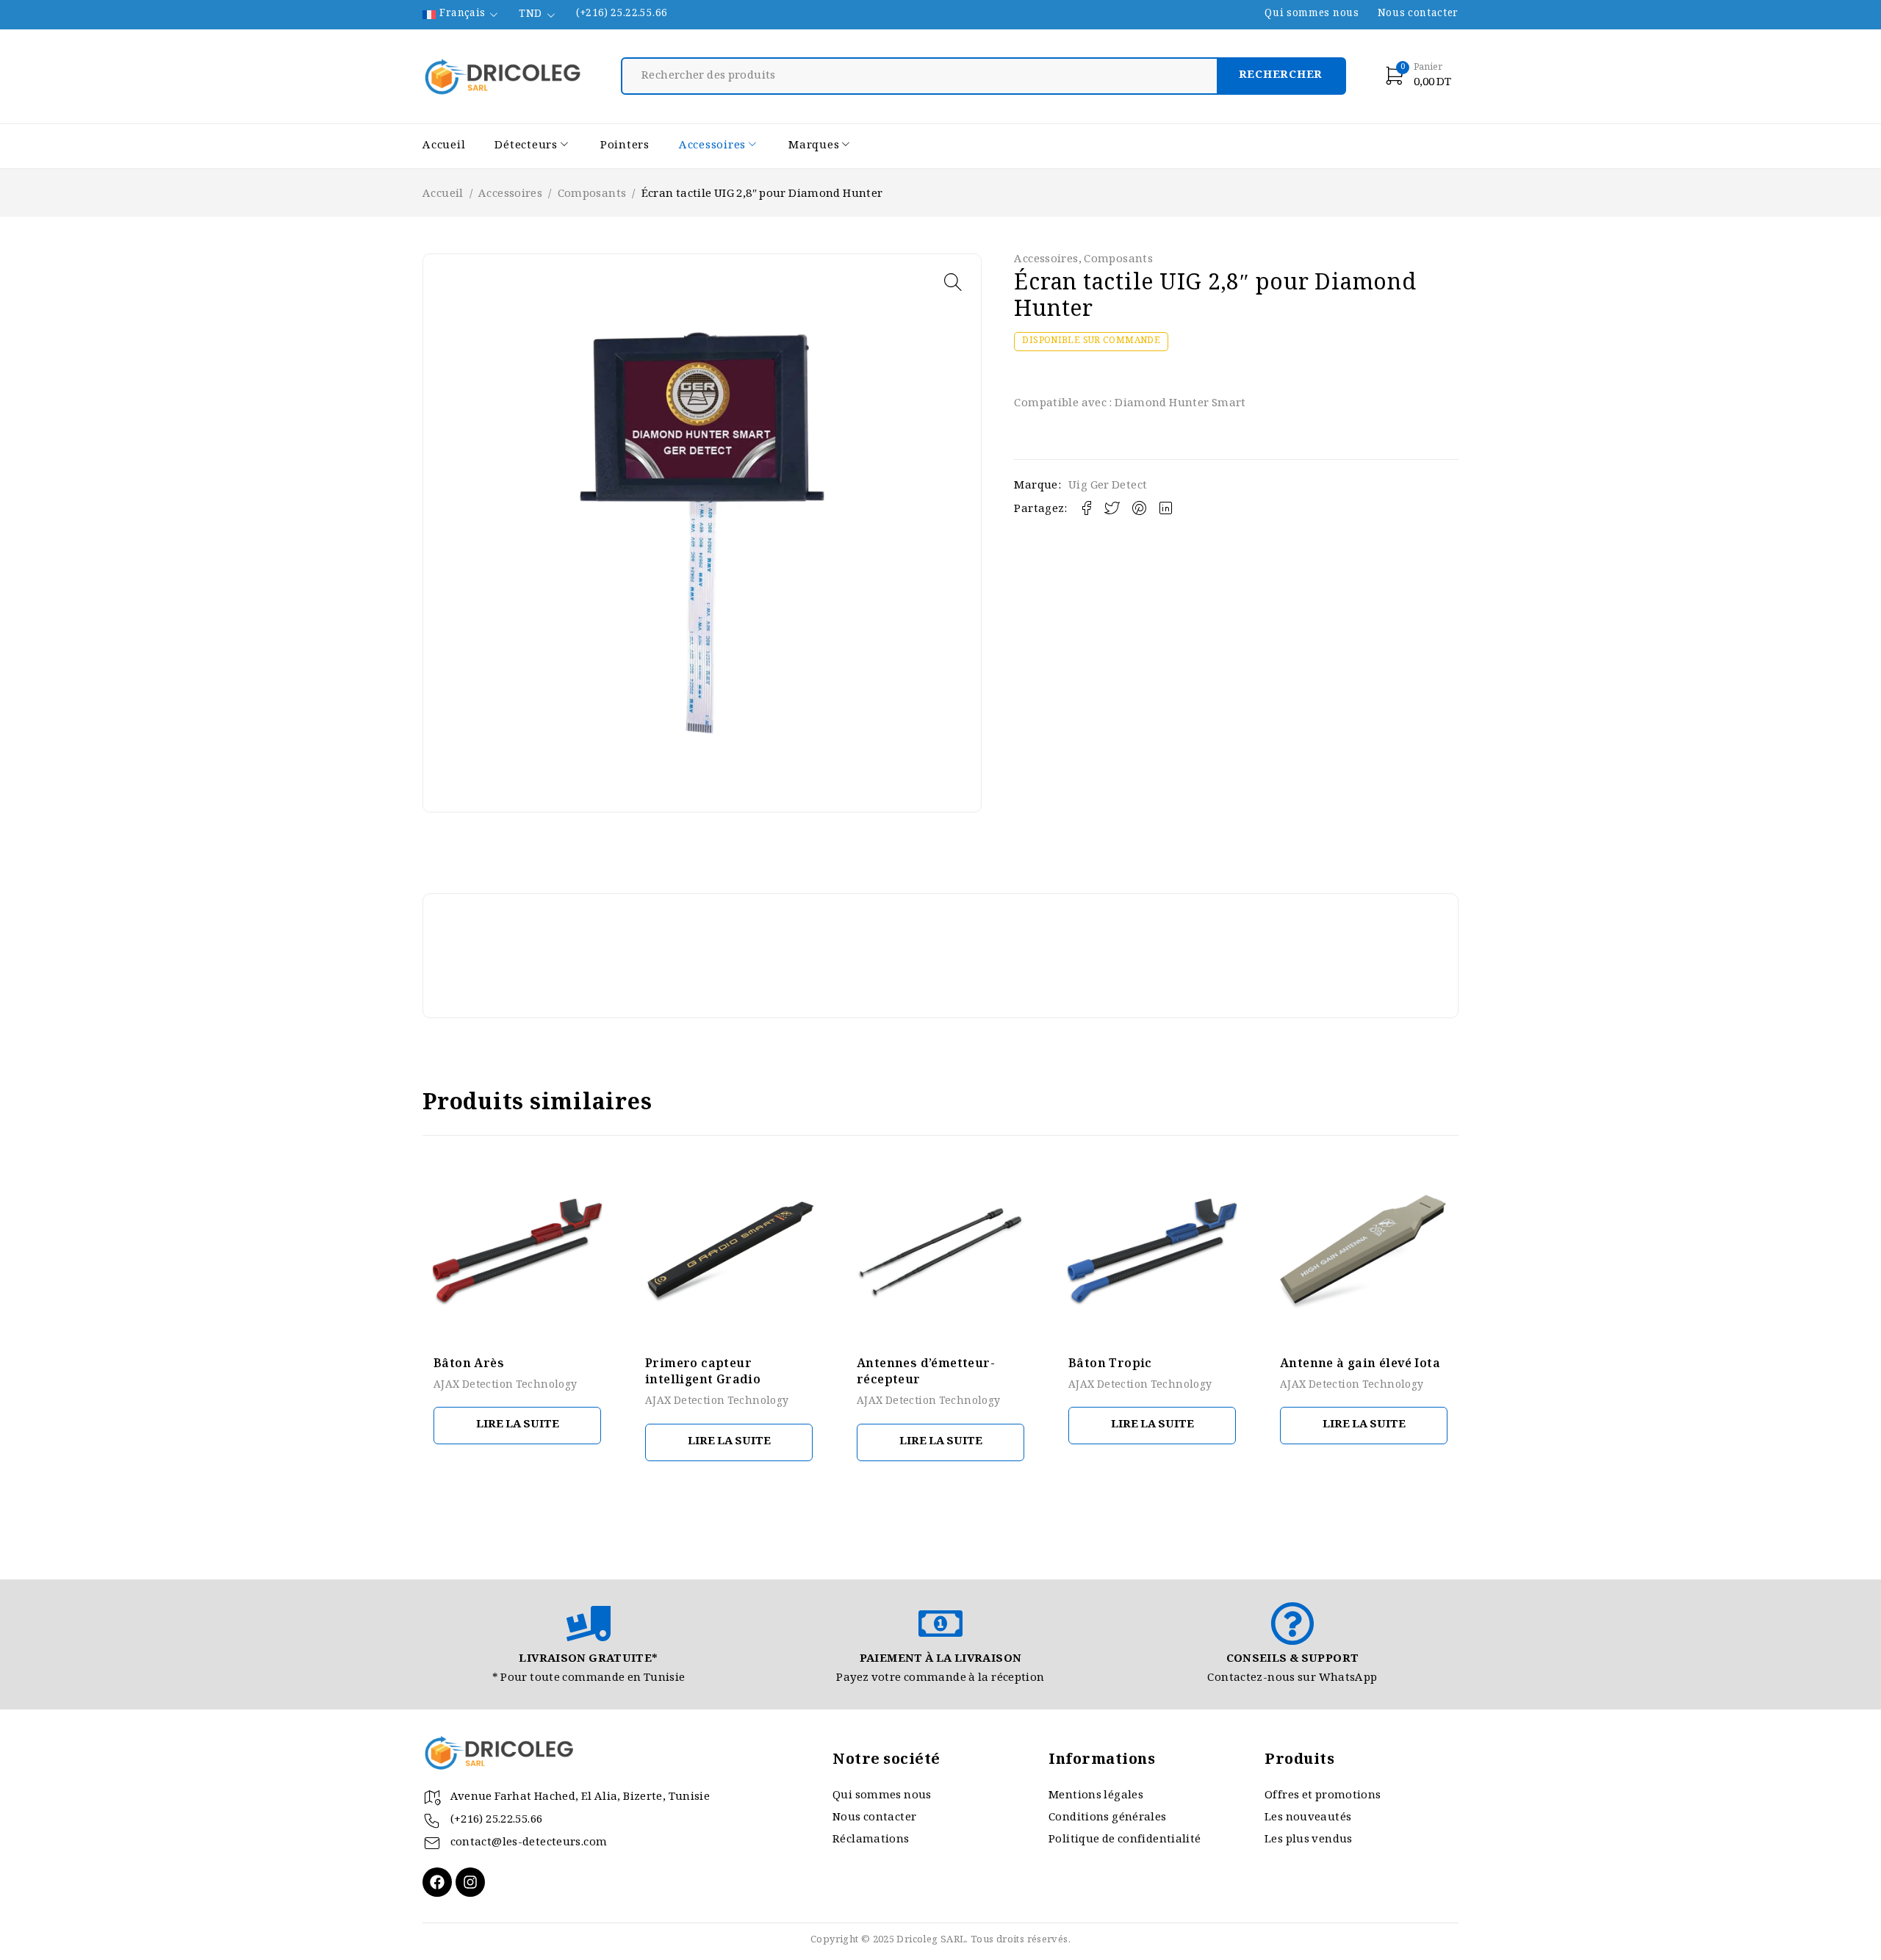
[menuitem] (461, 15)
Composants (592, 195)
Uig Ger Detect (1108, 486)
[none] (461, 15)
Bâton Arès (469, 1365)
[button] (953, 282)
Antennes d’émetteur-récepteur (926, 1373)
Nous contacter (1418, 15)
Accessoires (510, 195)
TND (530, 15)
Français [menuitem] (462, 15)
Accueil (443, 195)
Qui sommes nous (1312, 15)
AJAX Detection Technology (505, 1386)
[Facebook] (437, 1882)
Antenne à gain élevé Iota (1360, 1365)
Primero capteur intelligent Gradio (703, 1373)
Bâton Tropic (1110, 1365)
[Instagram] (470, 1882)
